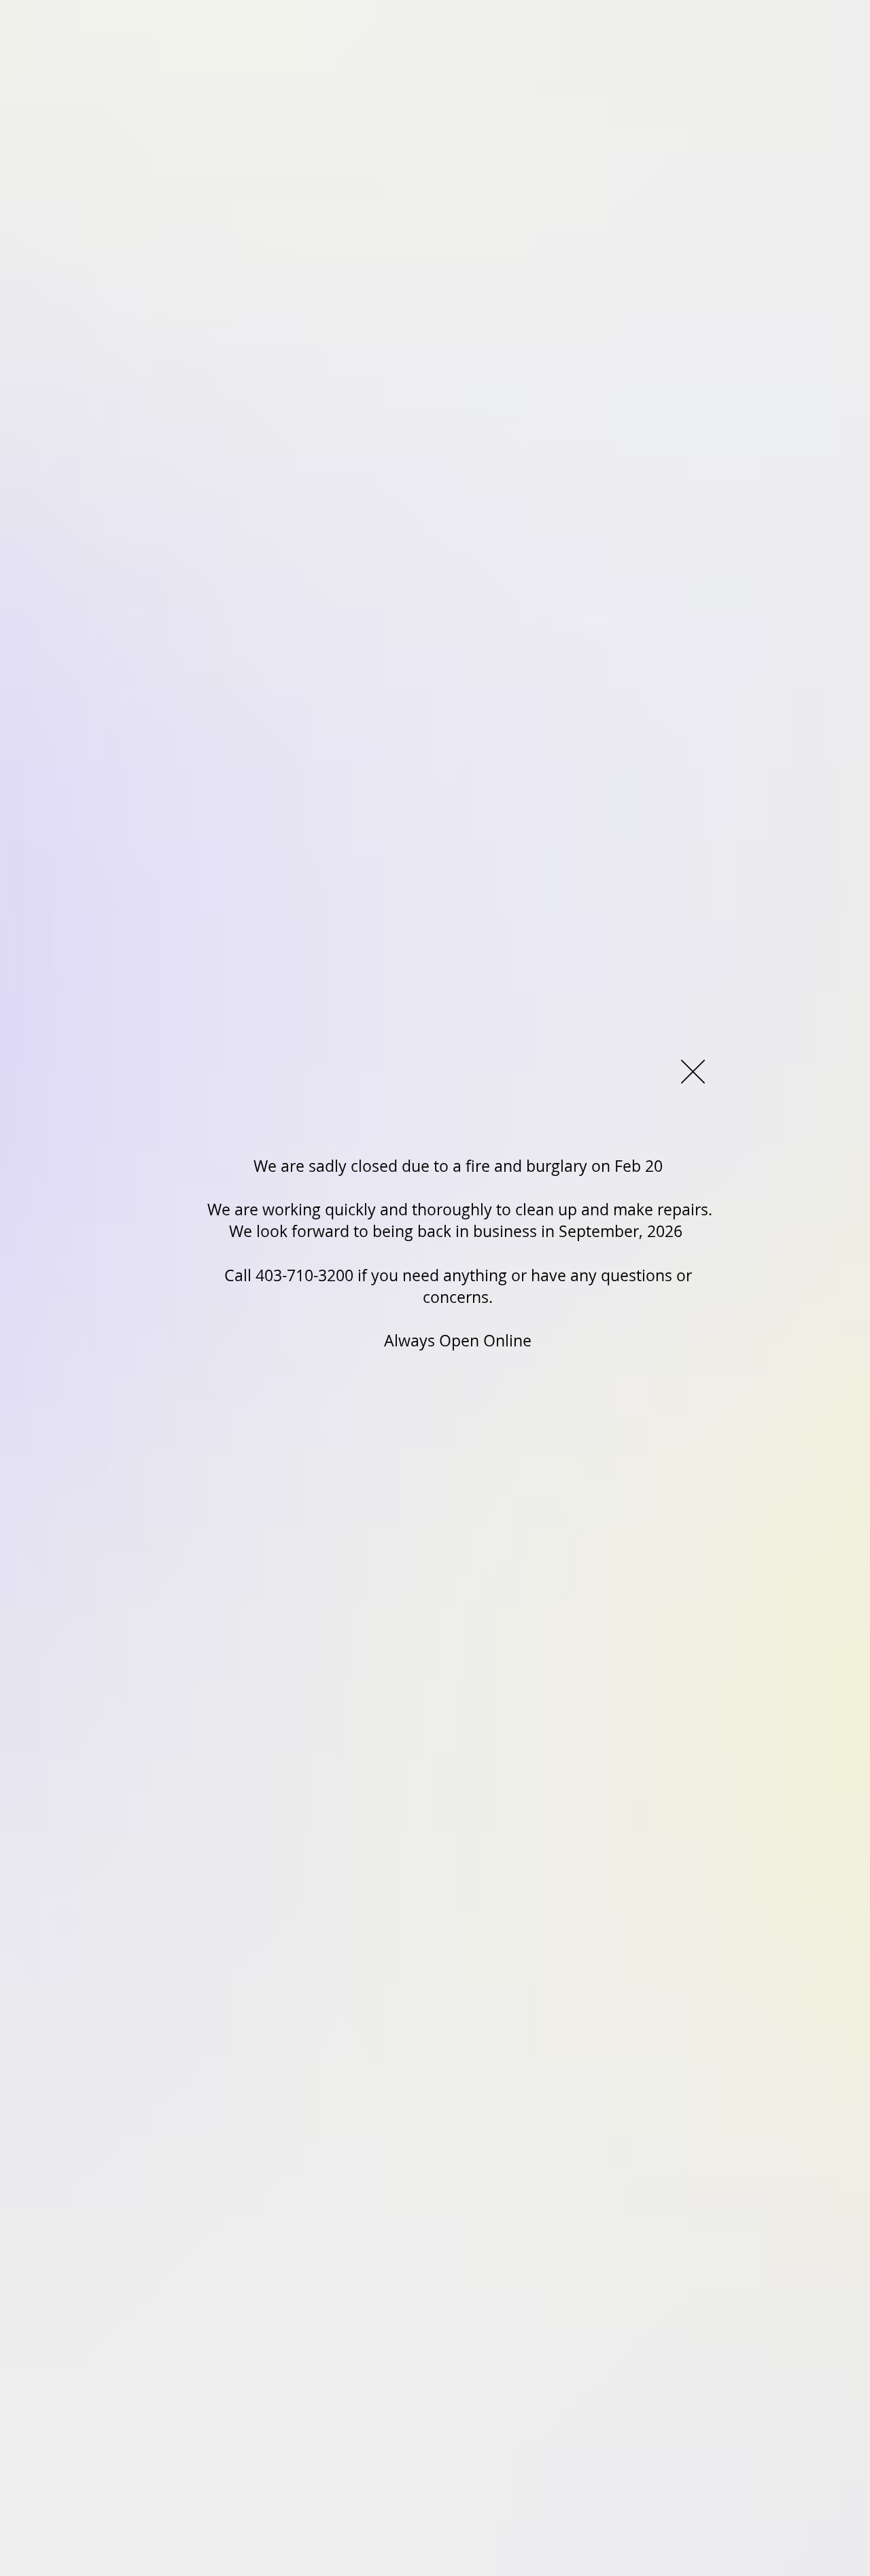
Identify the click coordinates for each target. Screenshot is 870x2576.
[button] (693, 1072)
